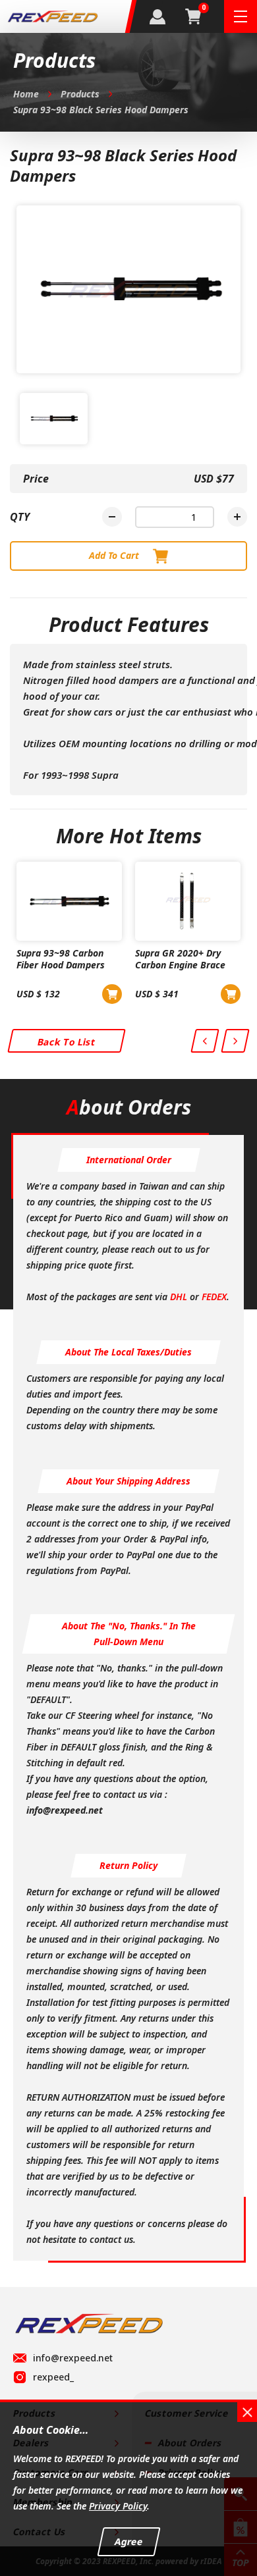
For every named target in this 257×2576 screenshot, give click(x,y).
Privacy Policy (118, 2506)
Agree (129, 2541)
